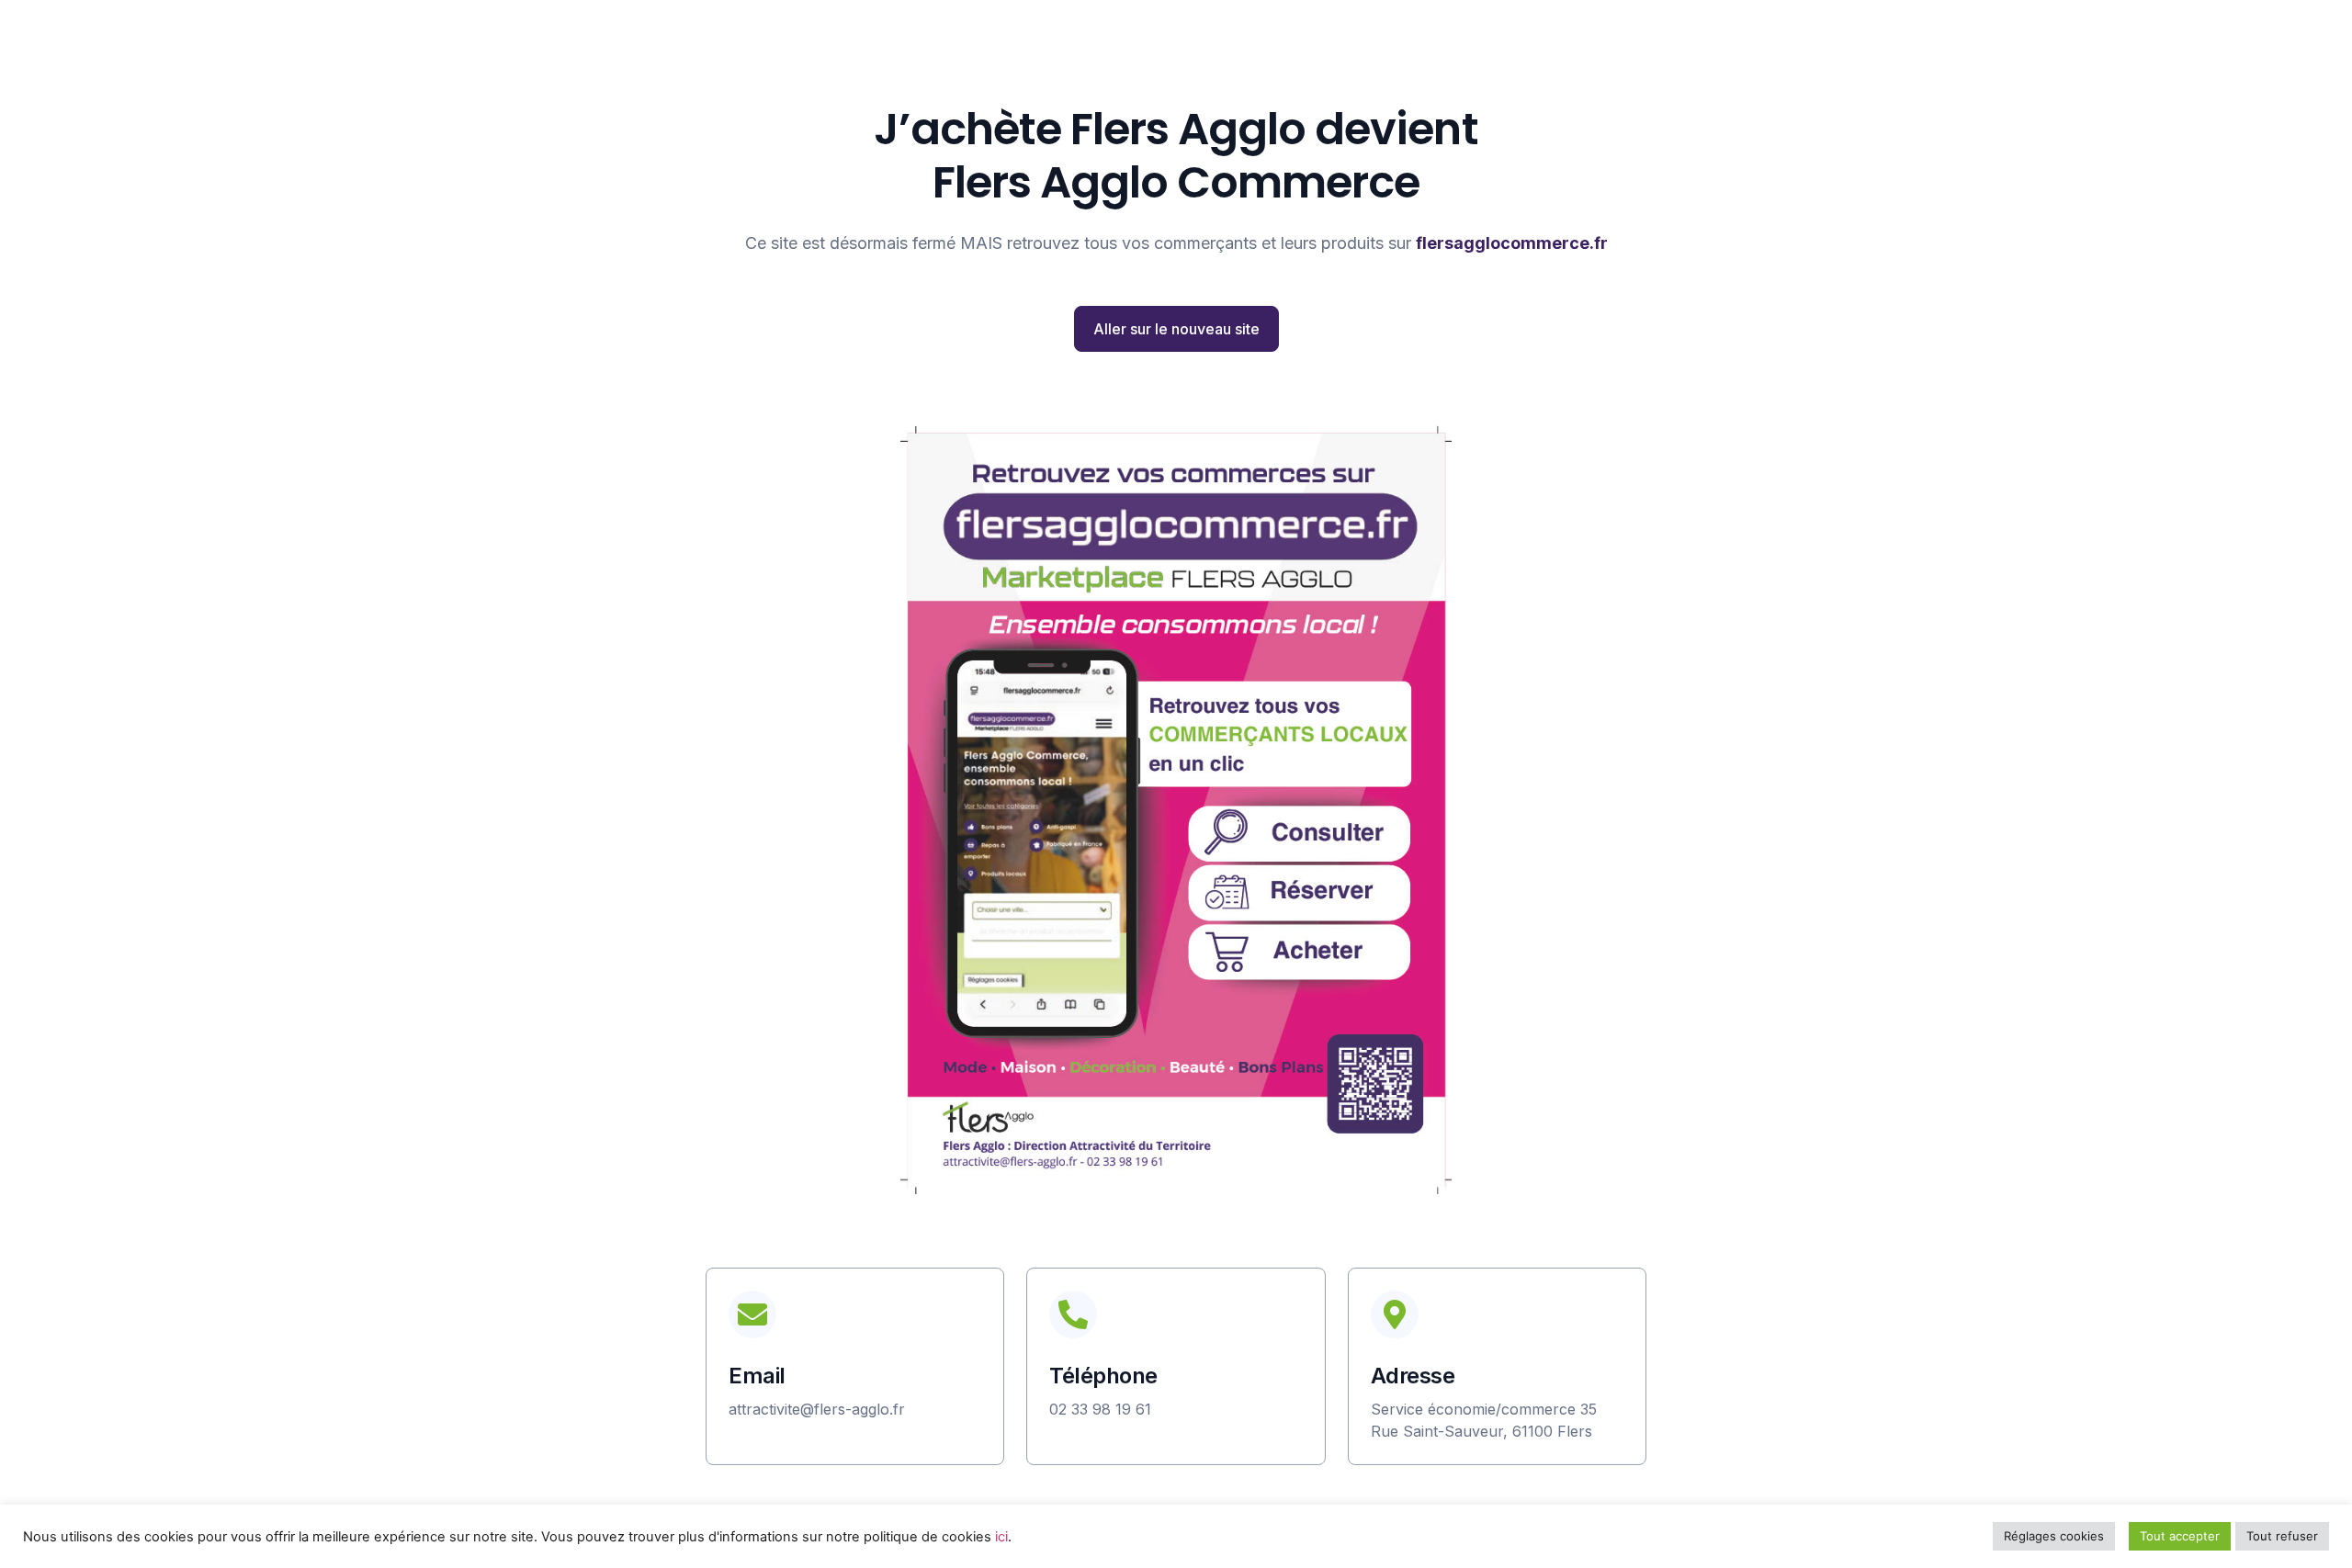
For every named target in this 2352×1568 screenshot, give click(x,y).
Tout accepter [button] (2180, 1536)
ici (1001, 1537)
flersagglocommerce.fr (1512, 243)
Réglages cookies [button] (2054, 1536)
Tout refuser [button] (2282, 1536)
